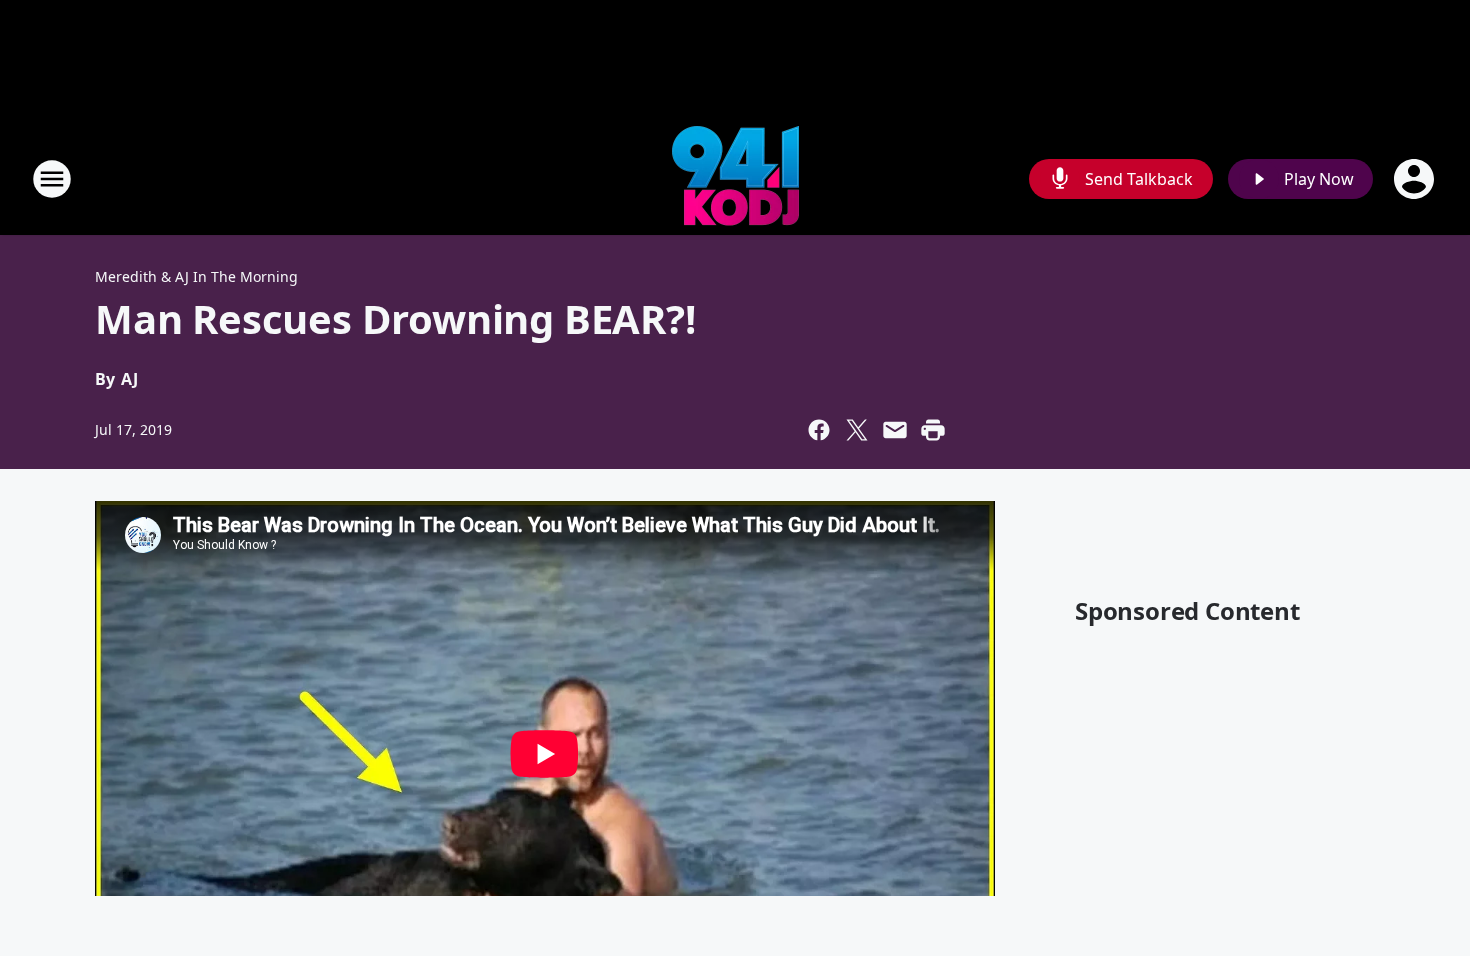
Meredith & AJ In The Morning (196, 276)
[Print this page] (933, 430)
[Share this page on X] (857, 430)
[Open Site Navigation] (52, 179)
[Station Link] (735, 178)
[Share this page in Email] (895, 430)
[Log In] (1416, 179)
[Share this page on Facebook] (819, 430)
